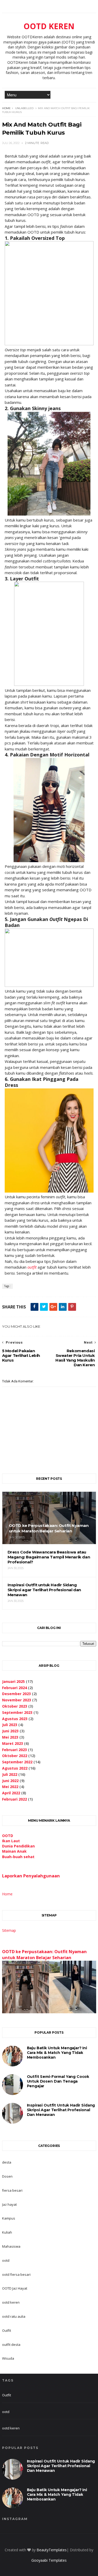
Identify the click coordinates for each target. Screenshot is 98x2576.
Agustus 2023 (15, 1719)
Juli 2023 (10, 1725)
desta (7, 2162)
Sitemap (9, 1930)
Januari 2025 (13, 1681)
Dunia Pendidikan (18, 1846)
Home (6, 108)
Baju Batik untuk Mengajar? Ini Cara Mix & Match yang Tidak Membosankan (57, 2053)
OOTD (8, 1836)
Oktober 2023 (15, 1706)
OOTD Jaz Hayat (15, 2288)
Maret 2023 (13, 1743)
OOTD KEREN (49, 26)
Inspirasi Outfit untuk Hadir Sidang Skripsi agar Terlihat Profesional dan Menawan (61, 2110)
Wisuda (8, 2358)
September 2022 (17, 1762)
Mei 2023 (10, 1737)
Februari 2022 (15, 1799)
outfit (32, 1267)
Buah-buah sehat (18, 1857)
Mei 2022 (10, 1787)
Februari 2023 (15, 1750)
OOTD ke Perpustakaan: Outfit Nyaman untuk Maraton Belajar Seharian (44, 1955)
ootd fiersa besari (16, 2274)
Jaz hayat (9, 2204)
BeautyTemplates (52, 2550)
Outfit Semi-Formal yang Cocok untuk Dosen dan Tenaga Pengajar (58, 2081)
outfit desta (11, 2345)
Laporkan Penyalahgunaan (31, 1876)
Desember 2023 (16, 1694)
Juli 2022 (10, 1774)
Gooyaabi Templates (49, 2560)
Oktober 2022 (15, 1756)
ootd (6, 2260)
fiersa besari (12, 2190)
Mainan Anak (14, 1851)
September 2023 (17, 1712)
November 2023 (17, 1700)
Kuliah (7, 2232)
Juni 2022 (10, 1781)
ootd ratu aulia (14, 2316)
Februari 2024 (15, 1688)
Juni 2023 (10, 1731)
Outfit (7, 2330)
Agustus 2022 (15, 1768)
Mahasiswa (11, 2246)
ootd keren (11, 2302)
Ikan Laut (11, 1841)
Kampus (9, 2218)
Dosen (7, 2176)
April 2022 (11, 1793)
